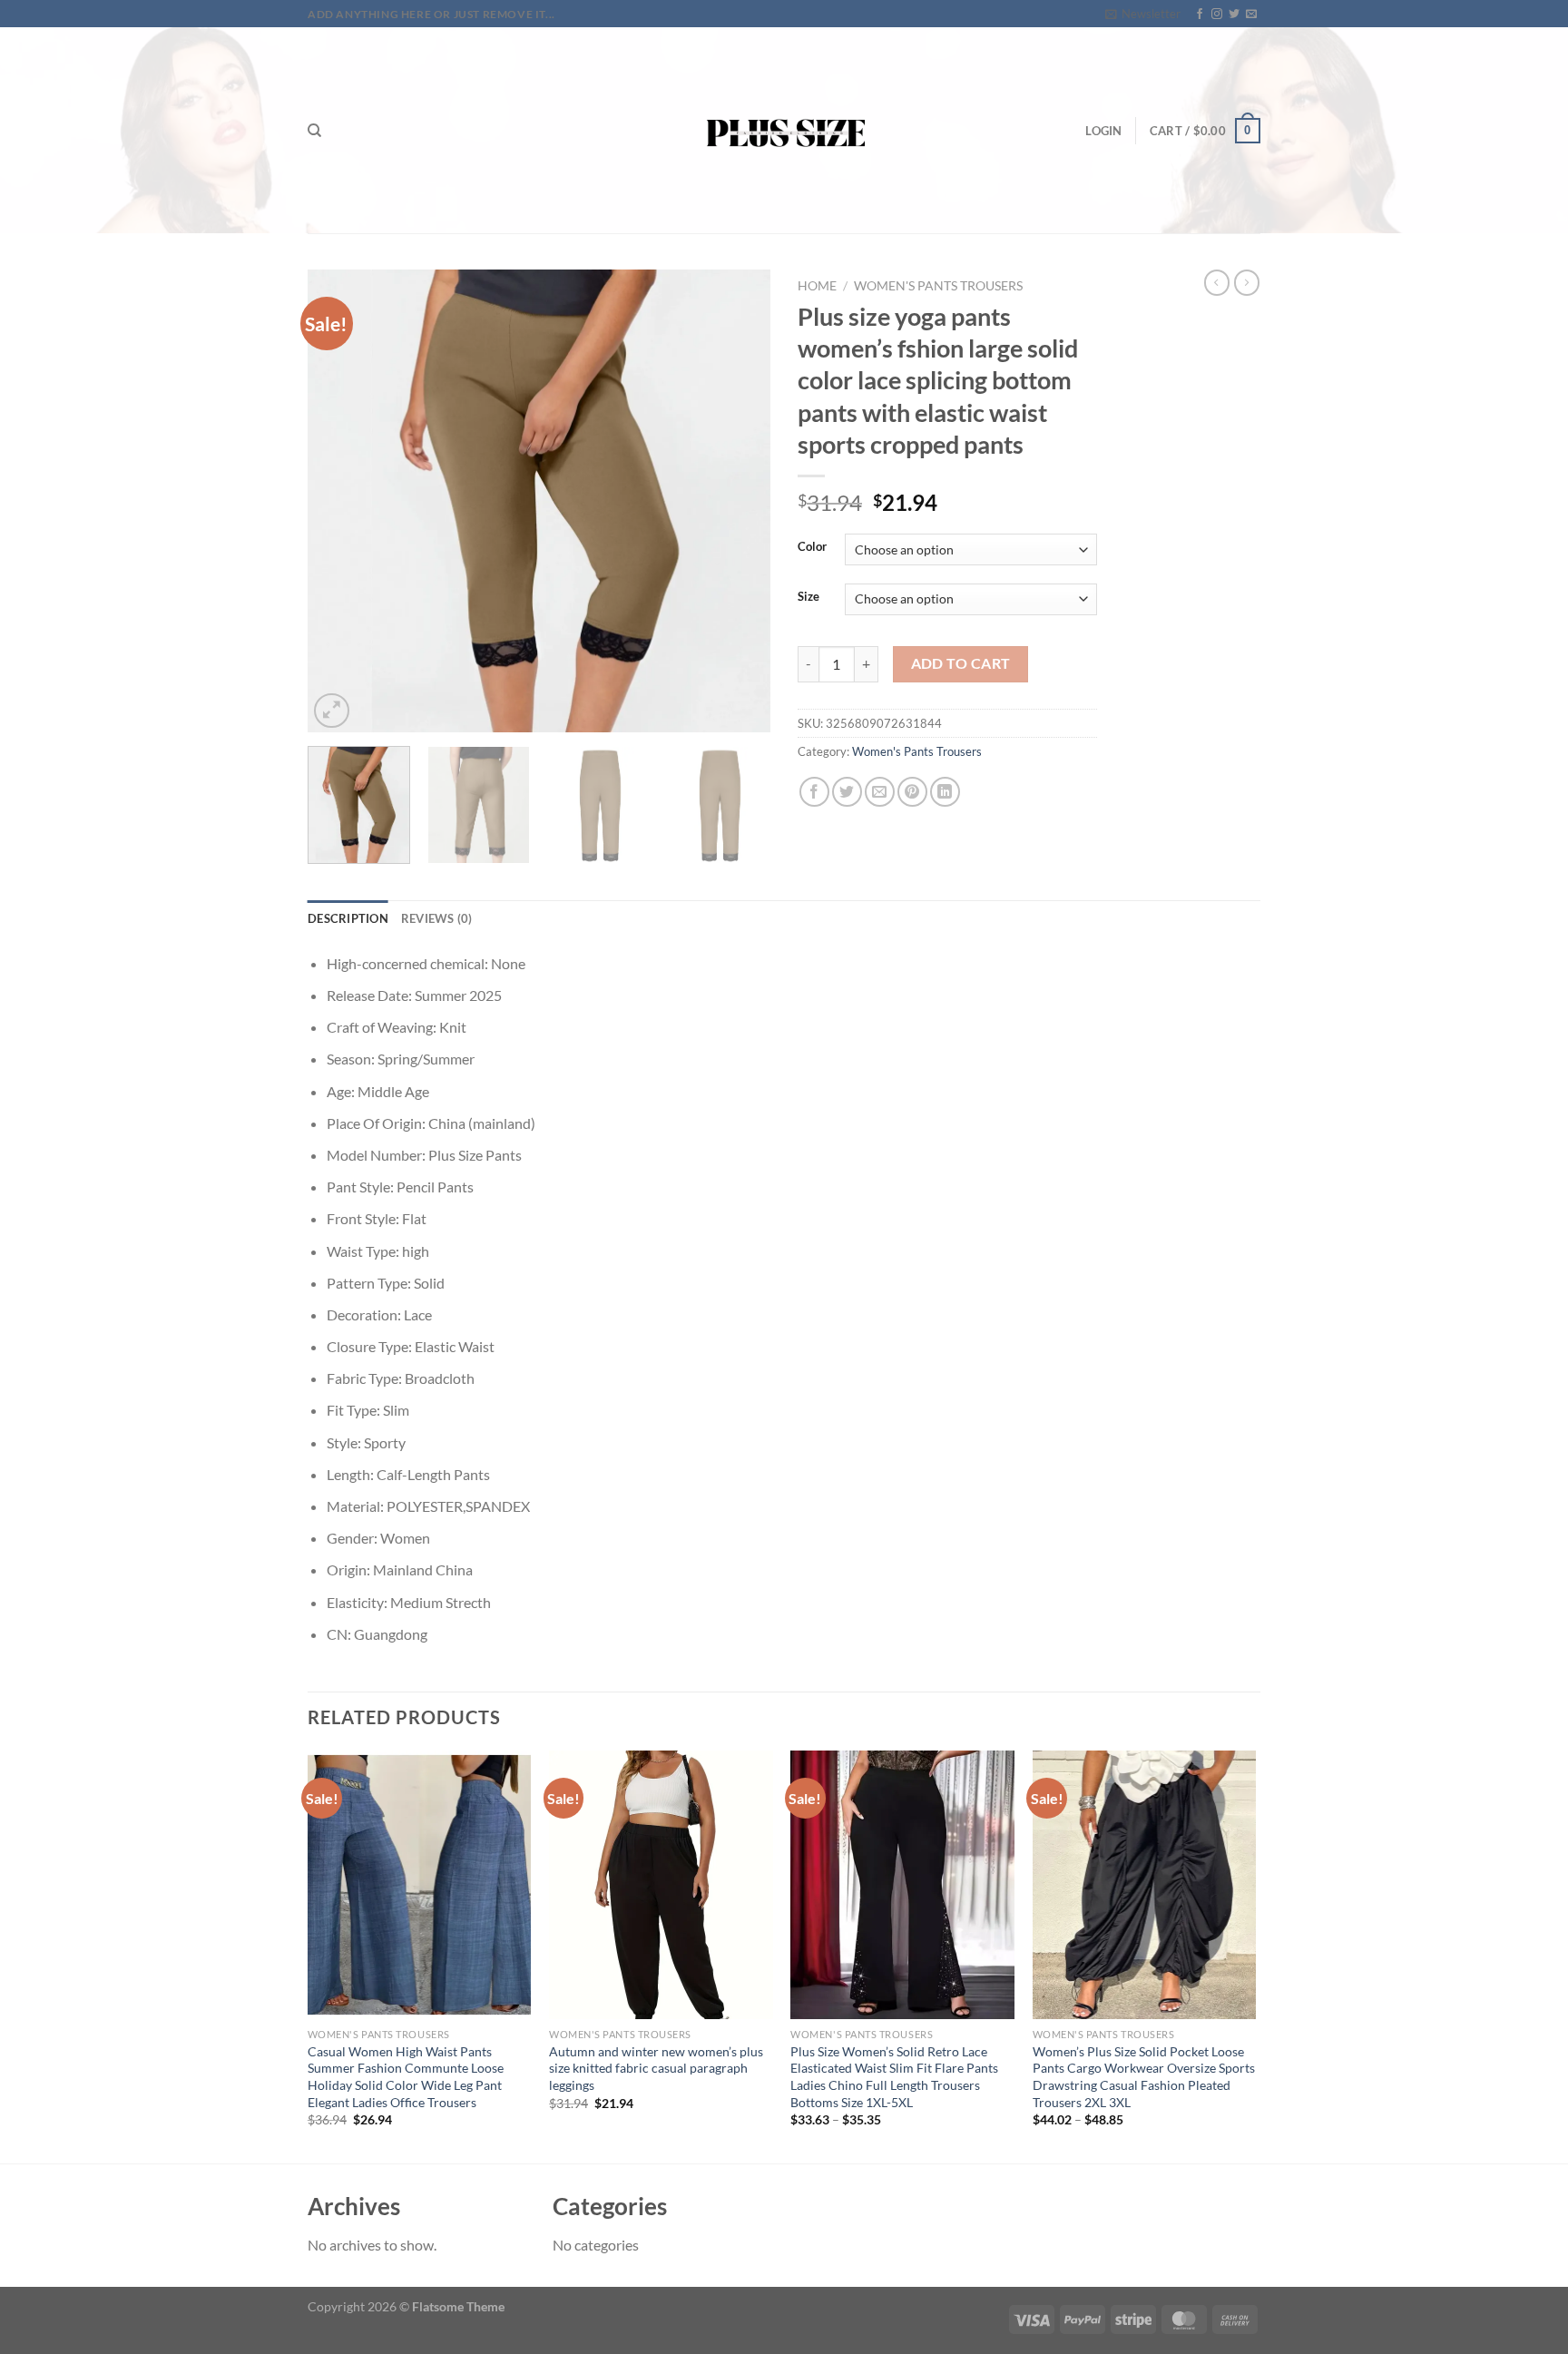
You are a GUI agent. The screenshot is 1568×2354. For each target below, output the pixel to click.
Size (808, 597)
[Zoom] (332, 711)
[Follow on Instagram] (1217, 15)
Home (817, 286)
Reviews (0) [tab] (437, 918)
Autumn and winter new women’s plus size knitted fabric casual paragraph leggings (656, 2068)
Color (812, 547)
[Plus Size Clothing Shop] (784, 130)
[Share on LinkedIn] (945, 792)
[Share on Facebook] (814, 792)
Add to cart (961, 663)
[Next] (739, 501)
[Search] (314, 131)
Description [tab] (348, 918)
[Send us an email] (1251, 15)
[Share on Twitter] (847, 792)
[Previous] (339, 501)
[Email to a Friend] (880, 792)
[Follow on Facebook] (1200, 15)
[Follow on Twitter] (1234, 15)
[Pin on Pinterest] (912, 792)
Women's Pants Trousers (938, 286)
